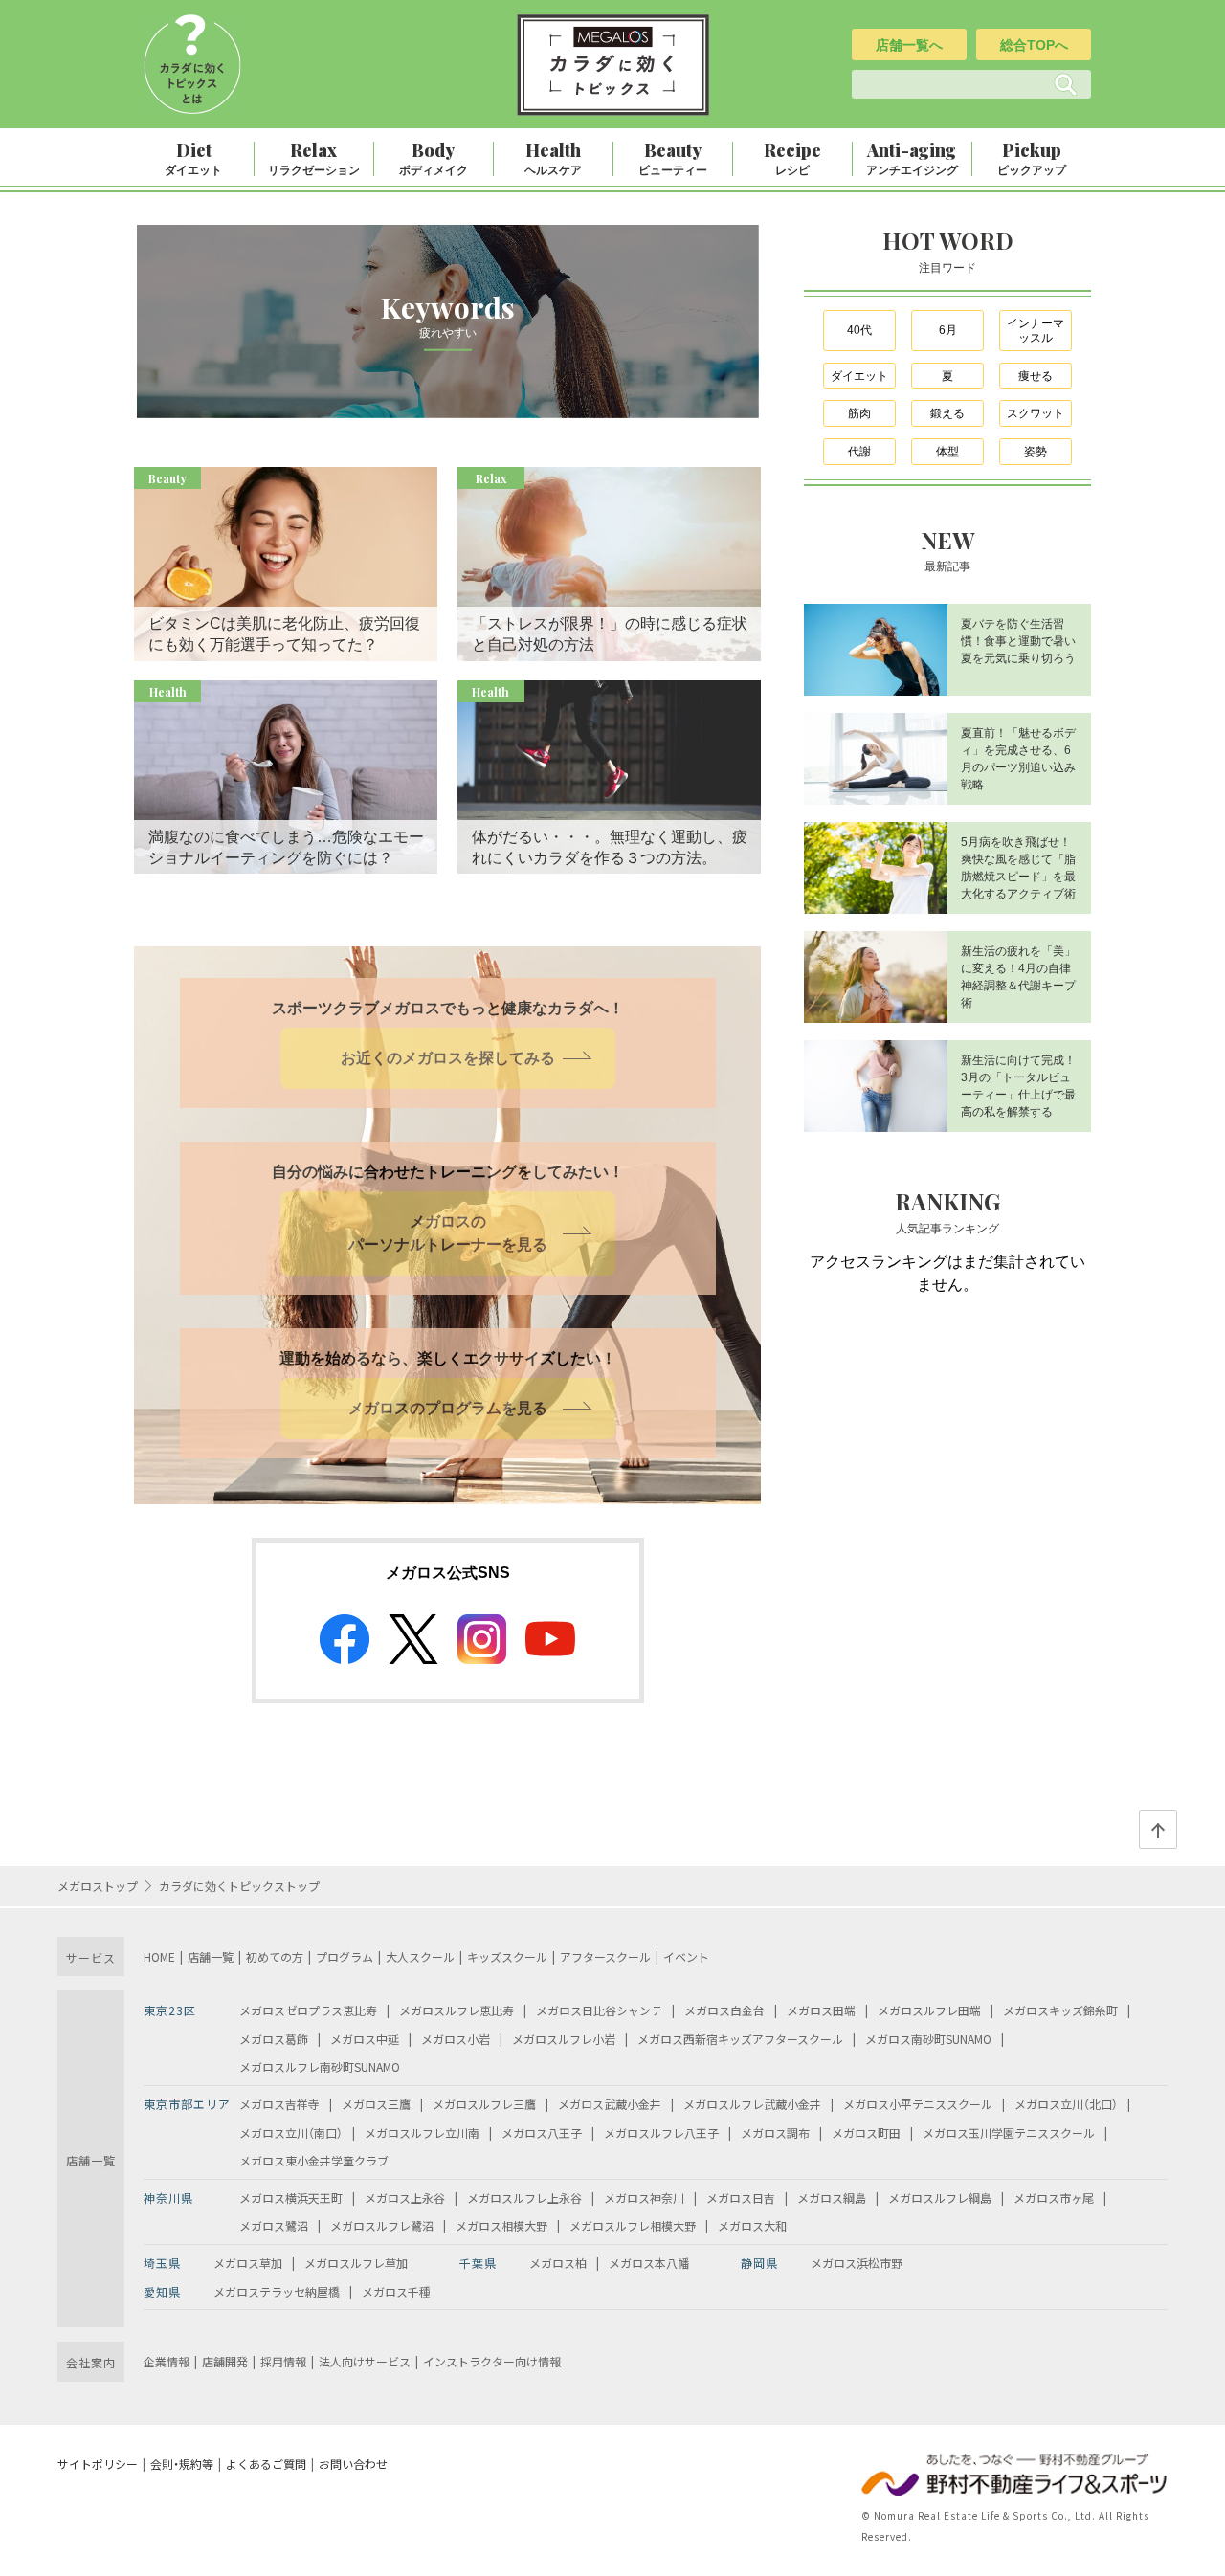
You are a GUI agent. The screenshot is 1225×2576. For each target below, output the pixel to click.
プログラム (345, 1956)
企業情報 (167, 2361)
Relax (314, 158)
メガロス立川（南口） (291, 2132)
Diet (193, 158)
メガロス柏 (558, 2263)
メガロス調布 (775, 2132)
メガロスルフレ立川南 (422, 2132)
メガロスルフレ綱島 (940, 2198)
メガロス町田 (866, 2132)
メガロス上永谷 (405, 2198)
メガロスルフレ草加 (356, 2263)
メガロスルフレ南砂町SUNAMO (320, 2066)
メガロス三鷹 (376, 2104)
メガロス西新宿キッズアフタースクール (740, 2039)
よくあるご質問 (266, 2464)
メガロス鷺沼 (274, 2225)
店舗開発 (225, 2361)
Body (434, 158)
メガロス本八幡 (649, 2263)
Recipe (792, 158)
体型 (947, 452)
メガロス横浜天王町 (291, 2198)
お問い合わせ (353, 2464)
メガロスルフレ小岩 (564, 2039)
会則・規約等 (182, 2464)
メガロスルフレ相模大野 (633, 2225)
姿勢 (1036, 452)
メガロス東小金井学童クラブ (314, 2160)
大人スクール (420, 1956)
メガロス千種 (396, 2291)
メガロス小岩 (456, 2039)
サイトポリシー (98, 2464)
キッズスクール (507, 1956)
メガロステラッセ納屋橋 (277, 2291)
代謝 (859, 452)
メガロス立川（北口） (1066, 2104)
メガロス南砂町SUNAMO (928, 2039)
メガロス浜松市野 (857, 2263)
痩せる (1036, 376)
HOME (159, 1956)
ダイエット (859, 376)
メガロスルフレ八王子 (661, 2132)
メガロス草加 (248, 2263)
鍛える (947, 413)
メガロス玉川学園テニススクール (1009, 2132)
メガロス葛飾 (274, 2039)
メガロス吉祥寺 (279, 2104)
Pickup (1032, 158)
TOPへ (1158, 1830)
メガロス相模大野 (501, 2225)
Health (553, 158)
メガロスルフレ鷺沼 (382, 2225)
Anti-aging (912, 158)
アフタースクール (605, 1956)
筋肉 (859, 413)
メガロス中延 (365, 2039)
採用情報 (283, 2361)
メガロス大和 (752, 2225)
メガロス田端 (821, 2010)
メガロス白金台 (724, 2010)
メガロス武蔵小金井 (610, 2104)
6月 (948, 330)
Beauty (673, 158)
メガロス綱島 (832, 2198)
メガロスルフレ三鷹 (484, 2104)
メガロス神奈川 (644, 2198)
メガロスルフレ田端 (929, 2010)
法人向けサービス (365, 2361)
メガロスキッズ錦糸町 (1060, 2010)
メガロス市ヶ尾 (1054, 2198)
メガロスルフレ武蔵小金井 (752, 2104)
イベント (686, 1956)
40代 (859, 330)
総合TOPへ (1034, 45)
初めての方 (275, 1956)
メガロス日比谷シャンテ (599, 2010)
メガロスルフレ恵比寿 (457, 2010)
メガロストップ (98, 1886)
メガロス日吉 (741, 2198)
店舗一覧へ (909, 45)
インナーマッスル (1036, 331)
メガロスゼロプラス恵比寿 (308, 2010)
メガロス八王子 (542, 2132)
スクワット (1036, 413)
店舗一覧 (211, 1956)
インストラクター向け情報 (492, 2361)
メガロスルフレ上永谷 (524, 2198)
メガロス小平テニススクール (918, 2104)
